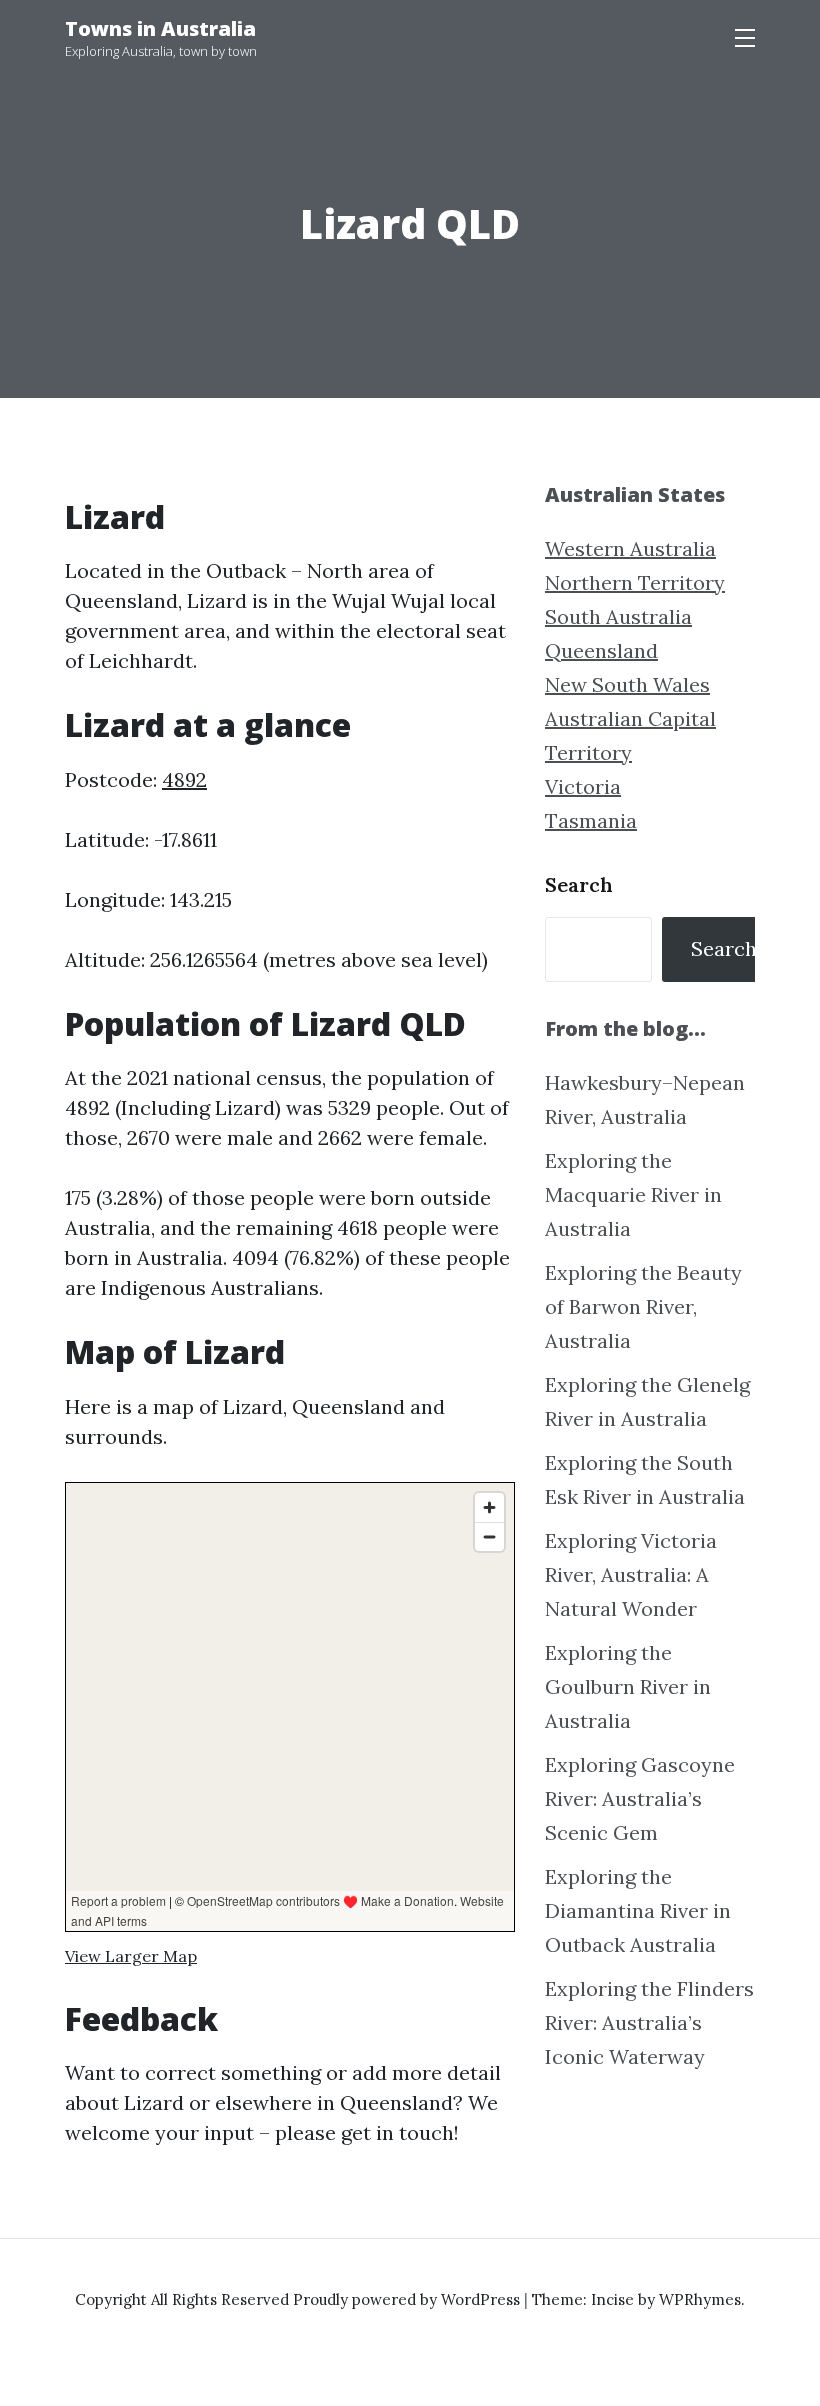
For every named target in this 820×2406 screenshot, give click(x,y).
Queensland (601, 650)
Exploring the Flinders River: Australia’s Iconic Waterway (649, 2022)
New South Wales (627, 684)
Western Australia (630, 548)
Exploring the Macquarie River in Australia (633, 1194)
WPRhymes (700, 2299)
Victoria (583, 786)
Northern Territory (635, 582)
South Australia (618, 616)
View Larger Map (131, 1956)
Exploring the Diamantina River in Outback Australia (638, 1910)
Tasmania (591, 820)
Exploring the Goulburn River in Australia (628, 1686)
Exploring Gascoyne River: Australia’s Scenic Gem (640, 1798)
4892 (184, 779)
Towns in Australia (160, 28)
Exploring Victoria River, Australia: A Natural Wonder (631, 1574)
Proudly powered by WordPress (408, 2299)
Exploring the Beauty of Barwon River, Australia (643, 1306)
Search (579, 884)
